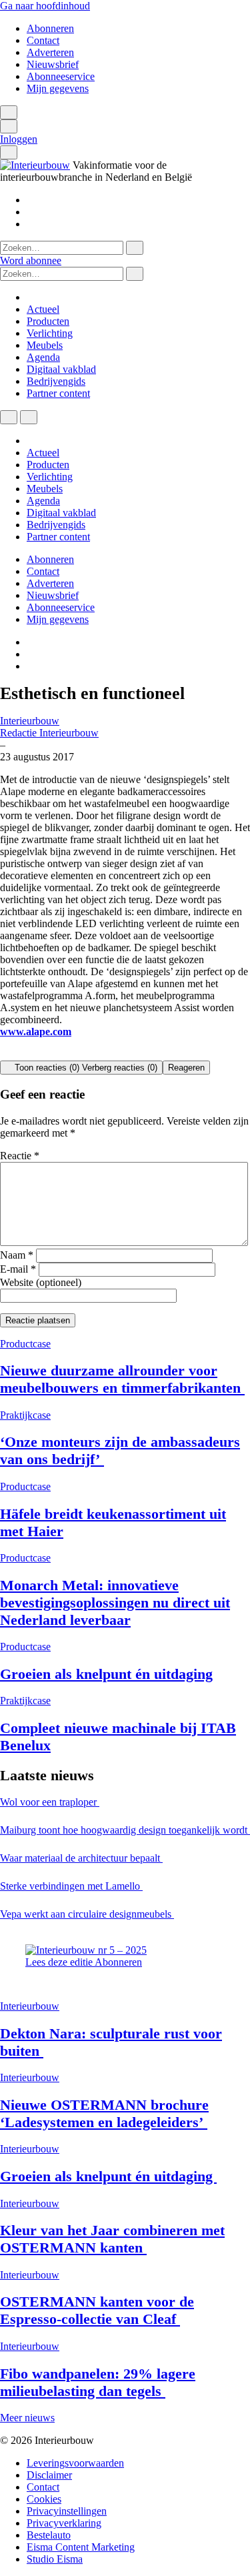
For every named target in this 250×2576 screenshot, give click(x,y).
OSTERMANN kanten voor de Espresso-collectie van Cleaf (97, 2310)
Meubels (45, 345)
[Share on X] (4, 1054)
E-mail (18, 1269)
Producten (48, 321)
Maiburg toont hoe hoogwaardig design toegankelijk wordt (125, 1830)
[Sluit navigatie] (29, 417)
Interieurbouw (30, 721)
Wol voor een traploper (50, 1802)
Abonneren (50, 28)
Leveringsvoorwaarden (75, 2463)
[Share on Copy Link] (44, 1054)
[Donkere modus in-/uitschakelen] (9, 417)
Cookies (44, 2499)
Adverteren (50, 52)
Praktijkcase (25, 1415)
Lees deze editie (60, 1962)
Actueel (43, 309)
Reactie (20, 1156)
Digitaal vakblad (61, 369)
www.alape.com (36, 1032)
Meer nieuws (27, 2418)
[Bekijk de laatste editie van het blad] (86, 1950)
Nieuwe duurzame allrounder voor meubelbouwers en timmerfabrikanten (122, 1379)
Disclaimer (49, 2475)
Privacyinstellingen (67, 2511)
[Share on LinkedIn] (36, 1054)
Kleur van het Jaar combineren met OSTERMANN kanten (112, 2239)
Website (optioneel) (41, 1282)
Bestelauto (49, 2535)
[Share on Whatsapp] (12, 1054)
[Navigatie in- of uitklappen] (9, 126)
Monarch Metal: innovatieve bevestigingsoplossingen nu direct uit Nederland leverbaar (115, 1602)
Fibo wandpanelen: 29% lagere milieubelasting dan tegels (98, 2382)
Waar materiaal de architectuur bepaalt (81, 1858)
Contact (43, 40)
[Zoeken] (135, 248)
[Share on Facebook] (28, 1054)
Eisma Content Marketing (81, 2547)
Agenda (43, 357)
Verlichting (50, 333)
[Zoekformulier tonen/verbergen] (9, 112)
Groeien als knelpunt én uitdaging (106, 1674)
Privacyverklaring (64, 2523)
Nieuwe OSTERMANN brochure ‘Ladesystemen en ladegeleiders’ (104, 2113)
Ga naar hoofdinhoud (45, 6)
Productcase (25, 1344)
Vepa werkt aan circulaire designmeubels (87, 1914)
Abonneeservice (61, 76)
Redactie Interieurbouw (49, 733)
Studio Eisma (55, 2559)
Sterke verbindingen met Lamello (71, 1886)
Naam (17, 1255)
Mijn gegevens (58, 88)
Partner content (58, 393)
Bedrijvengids (56, 381)
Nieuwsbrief (53, 64)
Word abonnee (31, 260)
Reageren (186, 1068)
